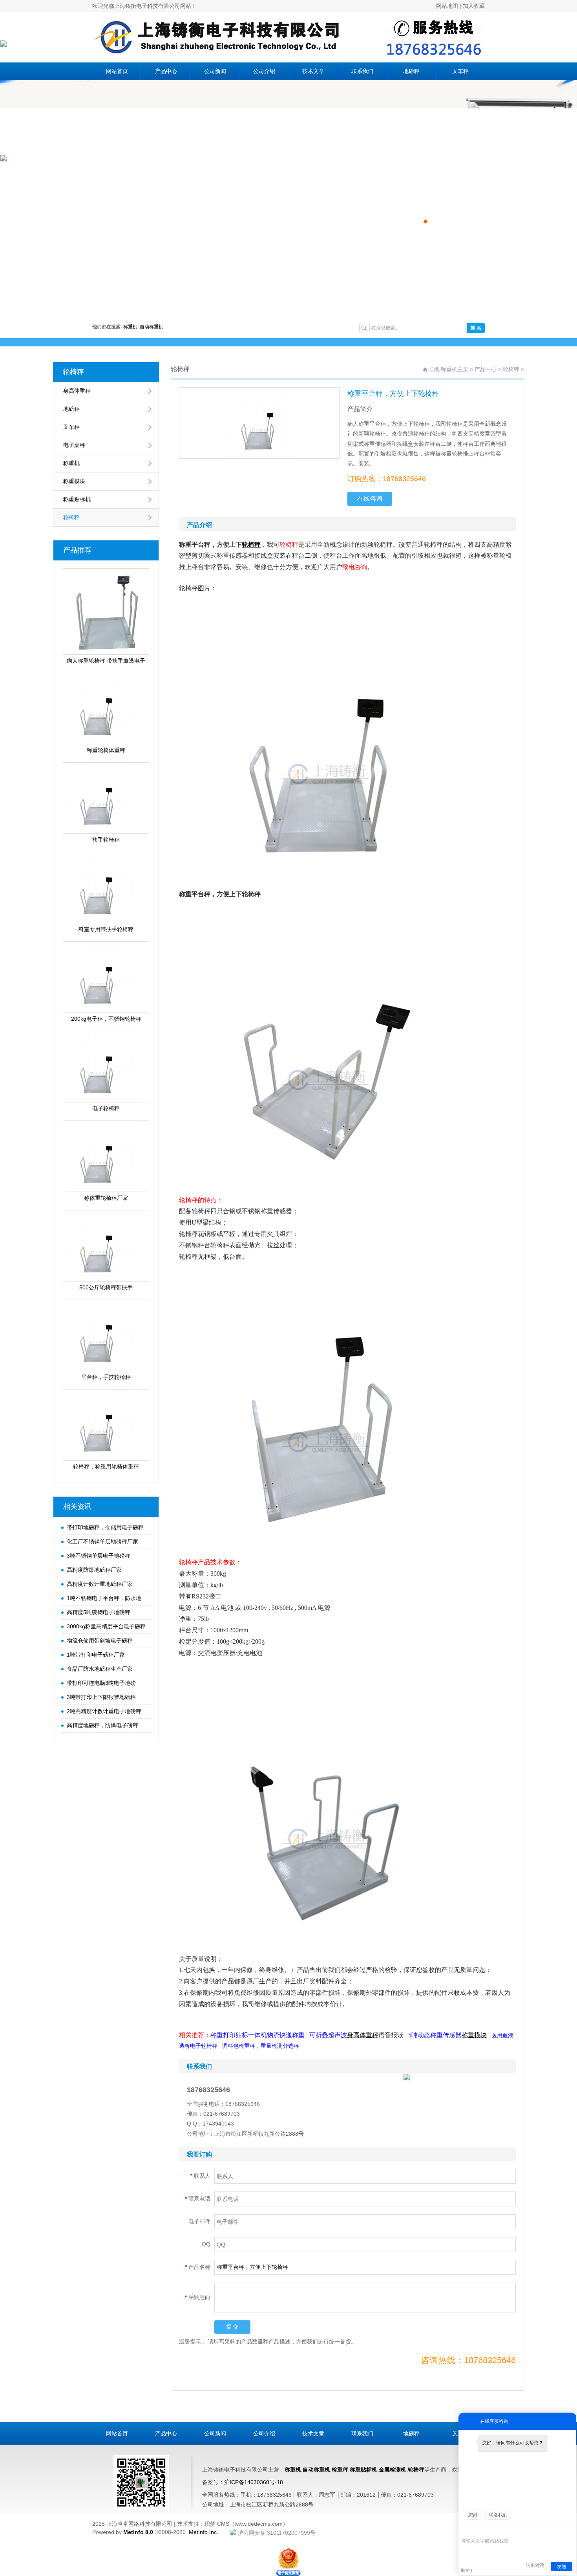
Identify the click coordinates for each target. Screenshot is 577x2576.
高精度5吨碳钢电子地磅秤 (99, 1612)
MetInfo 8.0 (138, 2532)
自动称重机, (317, 2470)
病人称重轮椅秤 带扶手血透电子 (106, 661)
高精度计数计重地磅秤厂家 (100, 1584)
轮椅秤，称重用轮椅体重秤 (106, 1467)
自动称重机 (152, 327)
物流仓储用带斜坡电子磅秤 (100, 1640)
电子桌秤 (74, 445)
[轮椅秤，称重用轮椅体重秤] (106, 1425)
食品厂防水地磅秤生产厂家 (100, 1669)
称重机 (131, 327)
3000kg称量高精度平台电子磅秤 (106, 1626)
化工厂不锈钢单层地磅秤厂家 (102, 1542)
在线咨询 (370, 499)
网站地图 (447, 6)
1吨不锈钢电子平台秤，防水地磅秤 (107, 1598)
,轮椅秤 (415, 2470)
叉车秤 (460, 71)
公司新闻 (215, 71)
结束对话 (535, 2565)
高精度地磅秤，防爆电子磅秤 (102, 1725)
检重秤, (341, 2470)
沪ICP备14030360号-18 (254, 2482)
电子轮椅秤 (106, 1108)
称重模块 (74, 481)
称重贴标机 (77, 499)
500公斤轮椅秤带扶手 (106, 1287)
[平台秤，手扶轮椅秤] (106, 1335)
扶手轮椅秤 (106, 840)
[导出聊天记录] (569, 2529)
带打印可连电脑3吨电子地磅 (101, 1683)
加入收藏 (474, 6)
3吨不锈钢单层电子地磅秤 (99, 1556)
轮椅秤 (73, 372)
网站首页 (117, 71)
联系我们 (362, 71)
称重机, (294, 2470)
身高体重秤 (77, 391)
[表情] (465, 2529)
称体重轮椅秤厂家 (106, 1198)
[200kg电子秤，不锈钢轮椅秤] (106, 977)
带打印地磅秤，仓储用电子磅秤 (105, 1527)
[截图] (497, 2529)
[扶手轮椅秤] (106, 798)
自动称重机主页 (449, 369)
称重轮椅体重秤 (106, 750)
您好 (473, 2515)
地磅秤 (411, 71)
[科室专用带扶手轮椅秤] (106, 888)
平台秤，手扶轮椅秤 (106, 1377)
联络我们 (498, 2515)
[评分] (477, 2530)
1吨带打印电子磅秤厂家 (96, 1655)
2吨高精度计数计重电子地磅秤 (104, 1711)
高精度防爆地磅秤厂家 (94, 1570)
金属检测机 (393, 2470)
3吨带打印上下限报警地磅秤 (101, 1697)
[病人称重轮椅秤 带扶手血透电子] (106, 612)
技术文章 (313, 71)
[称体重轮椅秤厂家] (106, 1156)
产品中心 (166, 71)
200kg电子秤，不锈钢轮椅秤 (106, 1019)
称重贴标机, (364, 2470)
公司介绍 (264, 71)
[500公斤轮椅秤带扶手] (106, 1246)
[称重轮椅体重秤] (106, 709)
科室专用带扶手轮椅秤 (106, 929)
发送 (562, 2567)
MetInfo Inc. (204, 2532)
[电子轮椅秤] (106, 1067)
